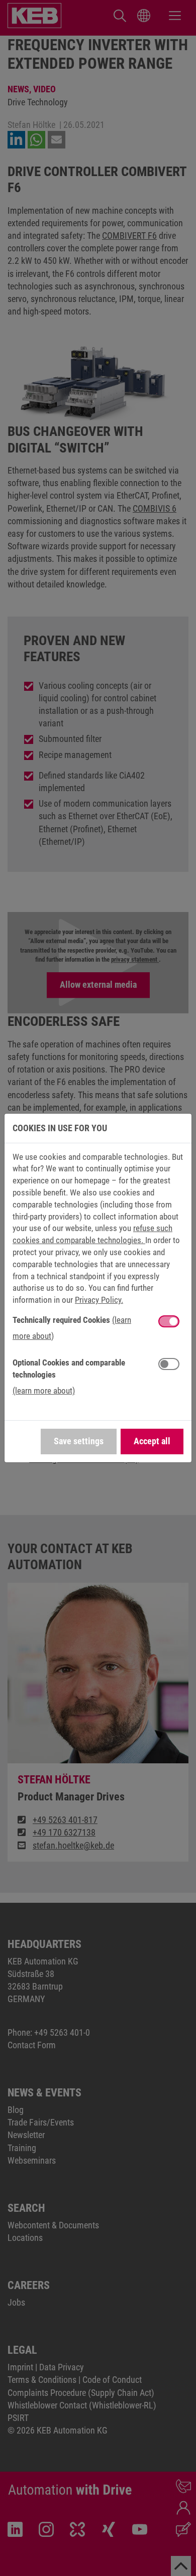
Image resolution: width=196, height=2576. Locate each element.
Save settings (79, 1441)
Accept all (152, 1441)
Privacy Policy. (99, 1300)
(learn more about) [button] (44, 1391)
